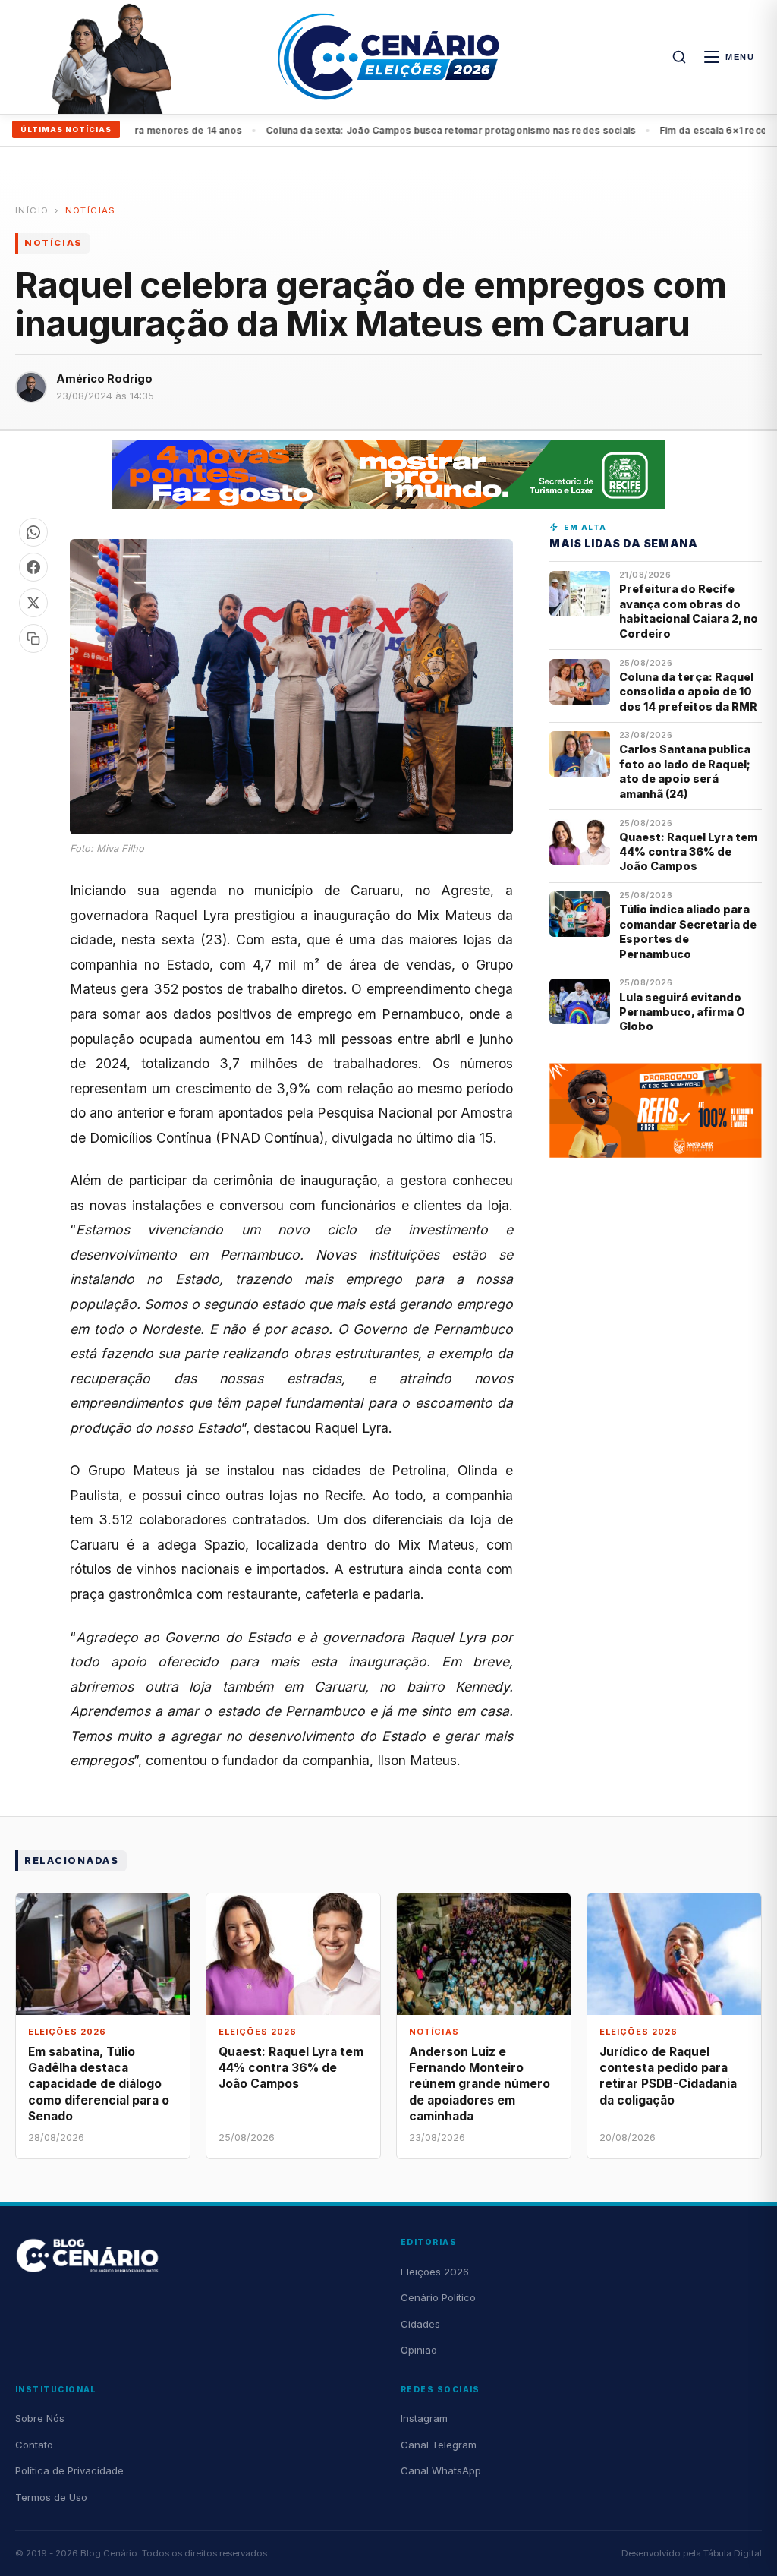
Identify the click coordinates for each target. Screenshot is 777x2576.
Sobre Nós (40, 2418)
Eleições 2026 (435, 2272)
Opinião (419, 2350)
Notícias (91, 210)
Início (32, 210)
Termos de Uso (51, 2497)
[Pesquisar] (679, 57)
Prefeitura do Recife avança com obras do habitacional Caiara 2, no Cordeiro (689, 611)
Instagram (424, 2418)
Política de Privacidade (69, 2470)
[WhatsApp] (33, 532)
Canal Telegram (439, 2445)
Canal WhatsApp (441, 2470)
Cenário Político (438, 2297)
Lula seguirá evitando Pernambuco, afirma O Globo (682, 1012)
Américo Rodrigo (104, 378)
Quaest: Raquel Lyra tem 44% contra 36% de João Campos (688, 852)
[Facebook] (33, 567)
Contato (34, 2445)
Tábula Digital (733, 2553)
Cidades (420, 2324)
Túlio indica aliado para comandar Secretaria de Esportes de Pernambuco (688, 931)
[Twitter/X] (33, 603)
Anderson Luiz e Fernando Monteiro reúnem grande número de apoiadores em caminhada (480, 2084)
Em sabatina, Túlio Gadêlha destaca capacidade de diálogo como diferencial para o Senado (99, 2084)
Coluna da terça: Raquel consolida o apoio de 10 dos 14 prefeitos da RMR (688, 692)
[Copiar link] (33, 638)
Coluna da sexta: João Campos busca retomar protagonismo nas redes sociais (399, 130)
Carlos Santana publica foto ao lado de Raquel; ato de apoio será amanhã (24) (685, 771)
